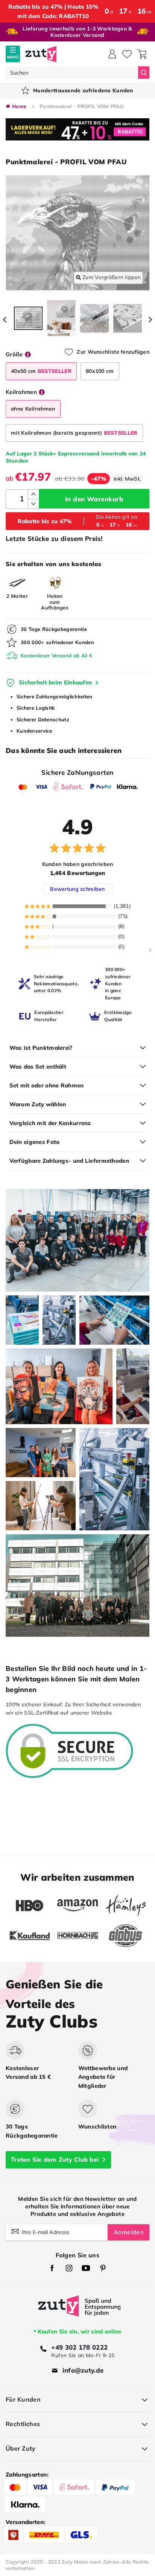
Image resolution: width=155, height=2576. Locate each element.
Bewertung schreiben (77, 889)
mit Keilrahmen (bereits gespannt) (74, 433)
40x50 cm (41, 371)
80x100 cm (100, 371)
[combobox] (72, 73)
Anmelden (128, 2232)
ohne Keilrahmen (33, 409)
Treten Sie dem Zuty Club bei (55, 2159)
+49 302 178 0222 (79, 2347)
